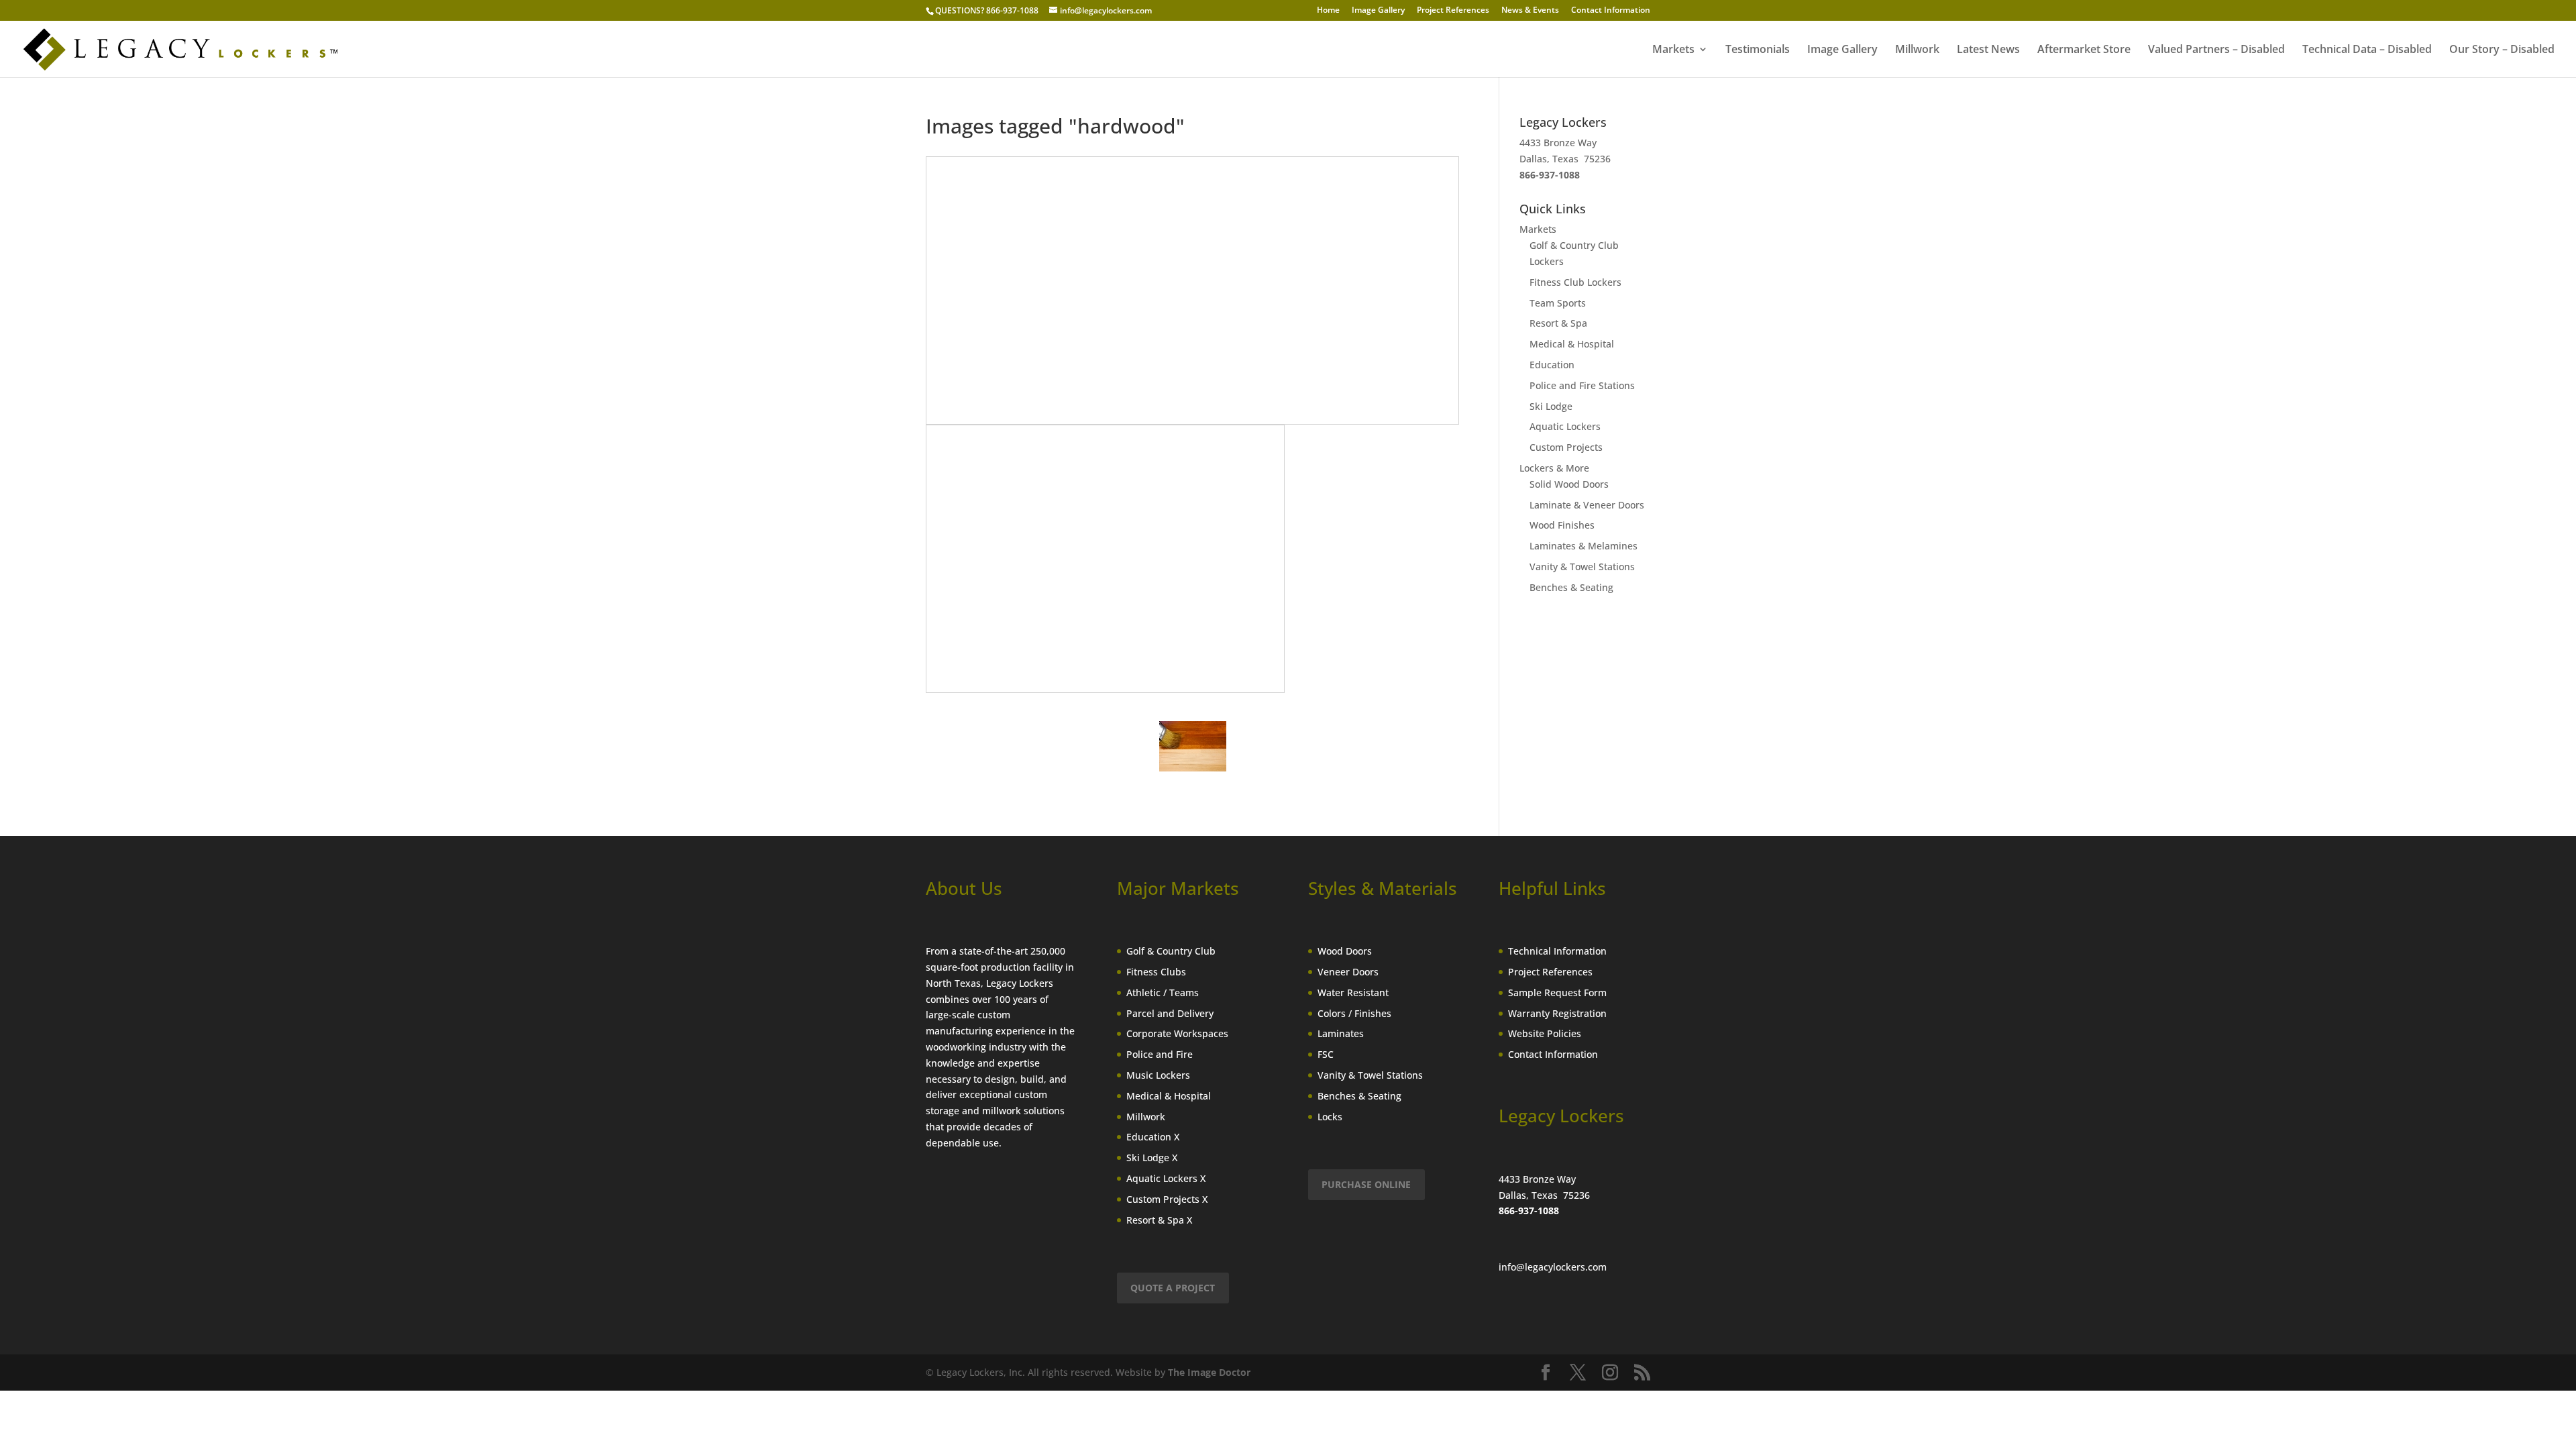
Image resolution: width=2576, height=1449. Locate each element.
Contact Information (1611, 11)
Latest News (1988, 50)
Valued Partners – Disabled (2216, 50)
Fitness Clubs (1156, 972)
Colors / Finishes (1354, 1013)
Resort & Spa (1558, 323)
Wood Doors (1345, 951)
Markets (1673, 50)
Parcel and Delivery (1170, 1013)
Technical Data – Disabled (2367, 50)
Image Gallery (1378, 11)
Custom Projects (1566, 447)
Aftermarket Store (2084, 50)
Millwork (1917, 50)
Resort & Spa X (1159, 1220)
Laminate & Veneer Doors (1587, 505)
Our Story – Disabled (2502, 50)
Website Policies (1545, 1033)
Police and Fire (1160, 1054)
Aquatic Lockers (1565, 426)
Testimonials (1758, 50)
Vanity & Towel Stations (1582, 567)
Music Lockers (1158, 1075)
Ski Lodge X (1152, 1158)
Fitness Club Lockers (1575, 282)
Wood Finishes (1562, 525)
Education (1552, 365)
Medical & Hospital (1572, 344)
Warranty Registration (1557, 1013)
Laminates (1341, 1033)
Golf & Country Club (1171, 951)
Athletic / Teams (1163, 992)
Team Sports (1558, 303)
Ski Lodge (1551, 406)
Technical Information (1557, 951)
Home (1328, 11)
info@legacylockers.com (1553, 1267)
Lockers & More (1554, 468)
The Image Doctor (1209, 1372)
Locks (1330, 1117)
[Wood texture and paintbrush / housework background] (1193, 746)
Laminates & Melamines (1584, 546)
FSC (1326, 1054)
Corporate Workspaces (1177, 1033)
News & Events (1530, 11)
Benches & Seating (1571, 587)
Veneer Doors (1348, 972)
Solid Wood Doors (1569, 484)
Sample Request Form (1557, 992)
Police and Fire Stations (1582, 385)
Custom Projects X (1167, 1199)
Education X (1153, 1137)
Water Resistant (1353, 992)
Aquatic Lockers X (1166, 1178)
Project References (1453, 11)
